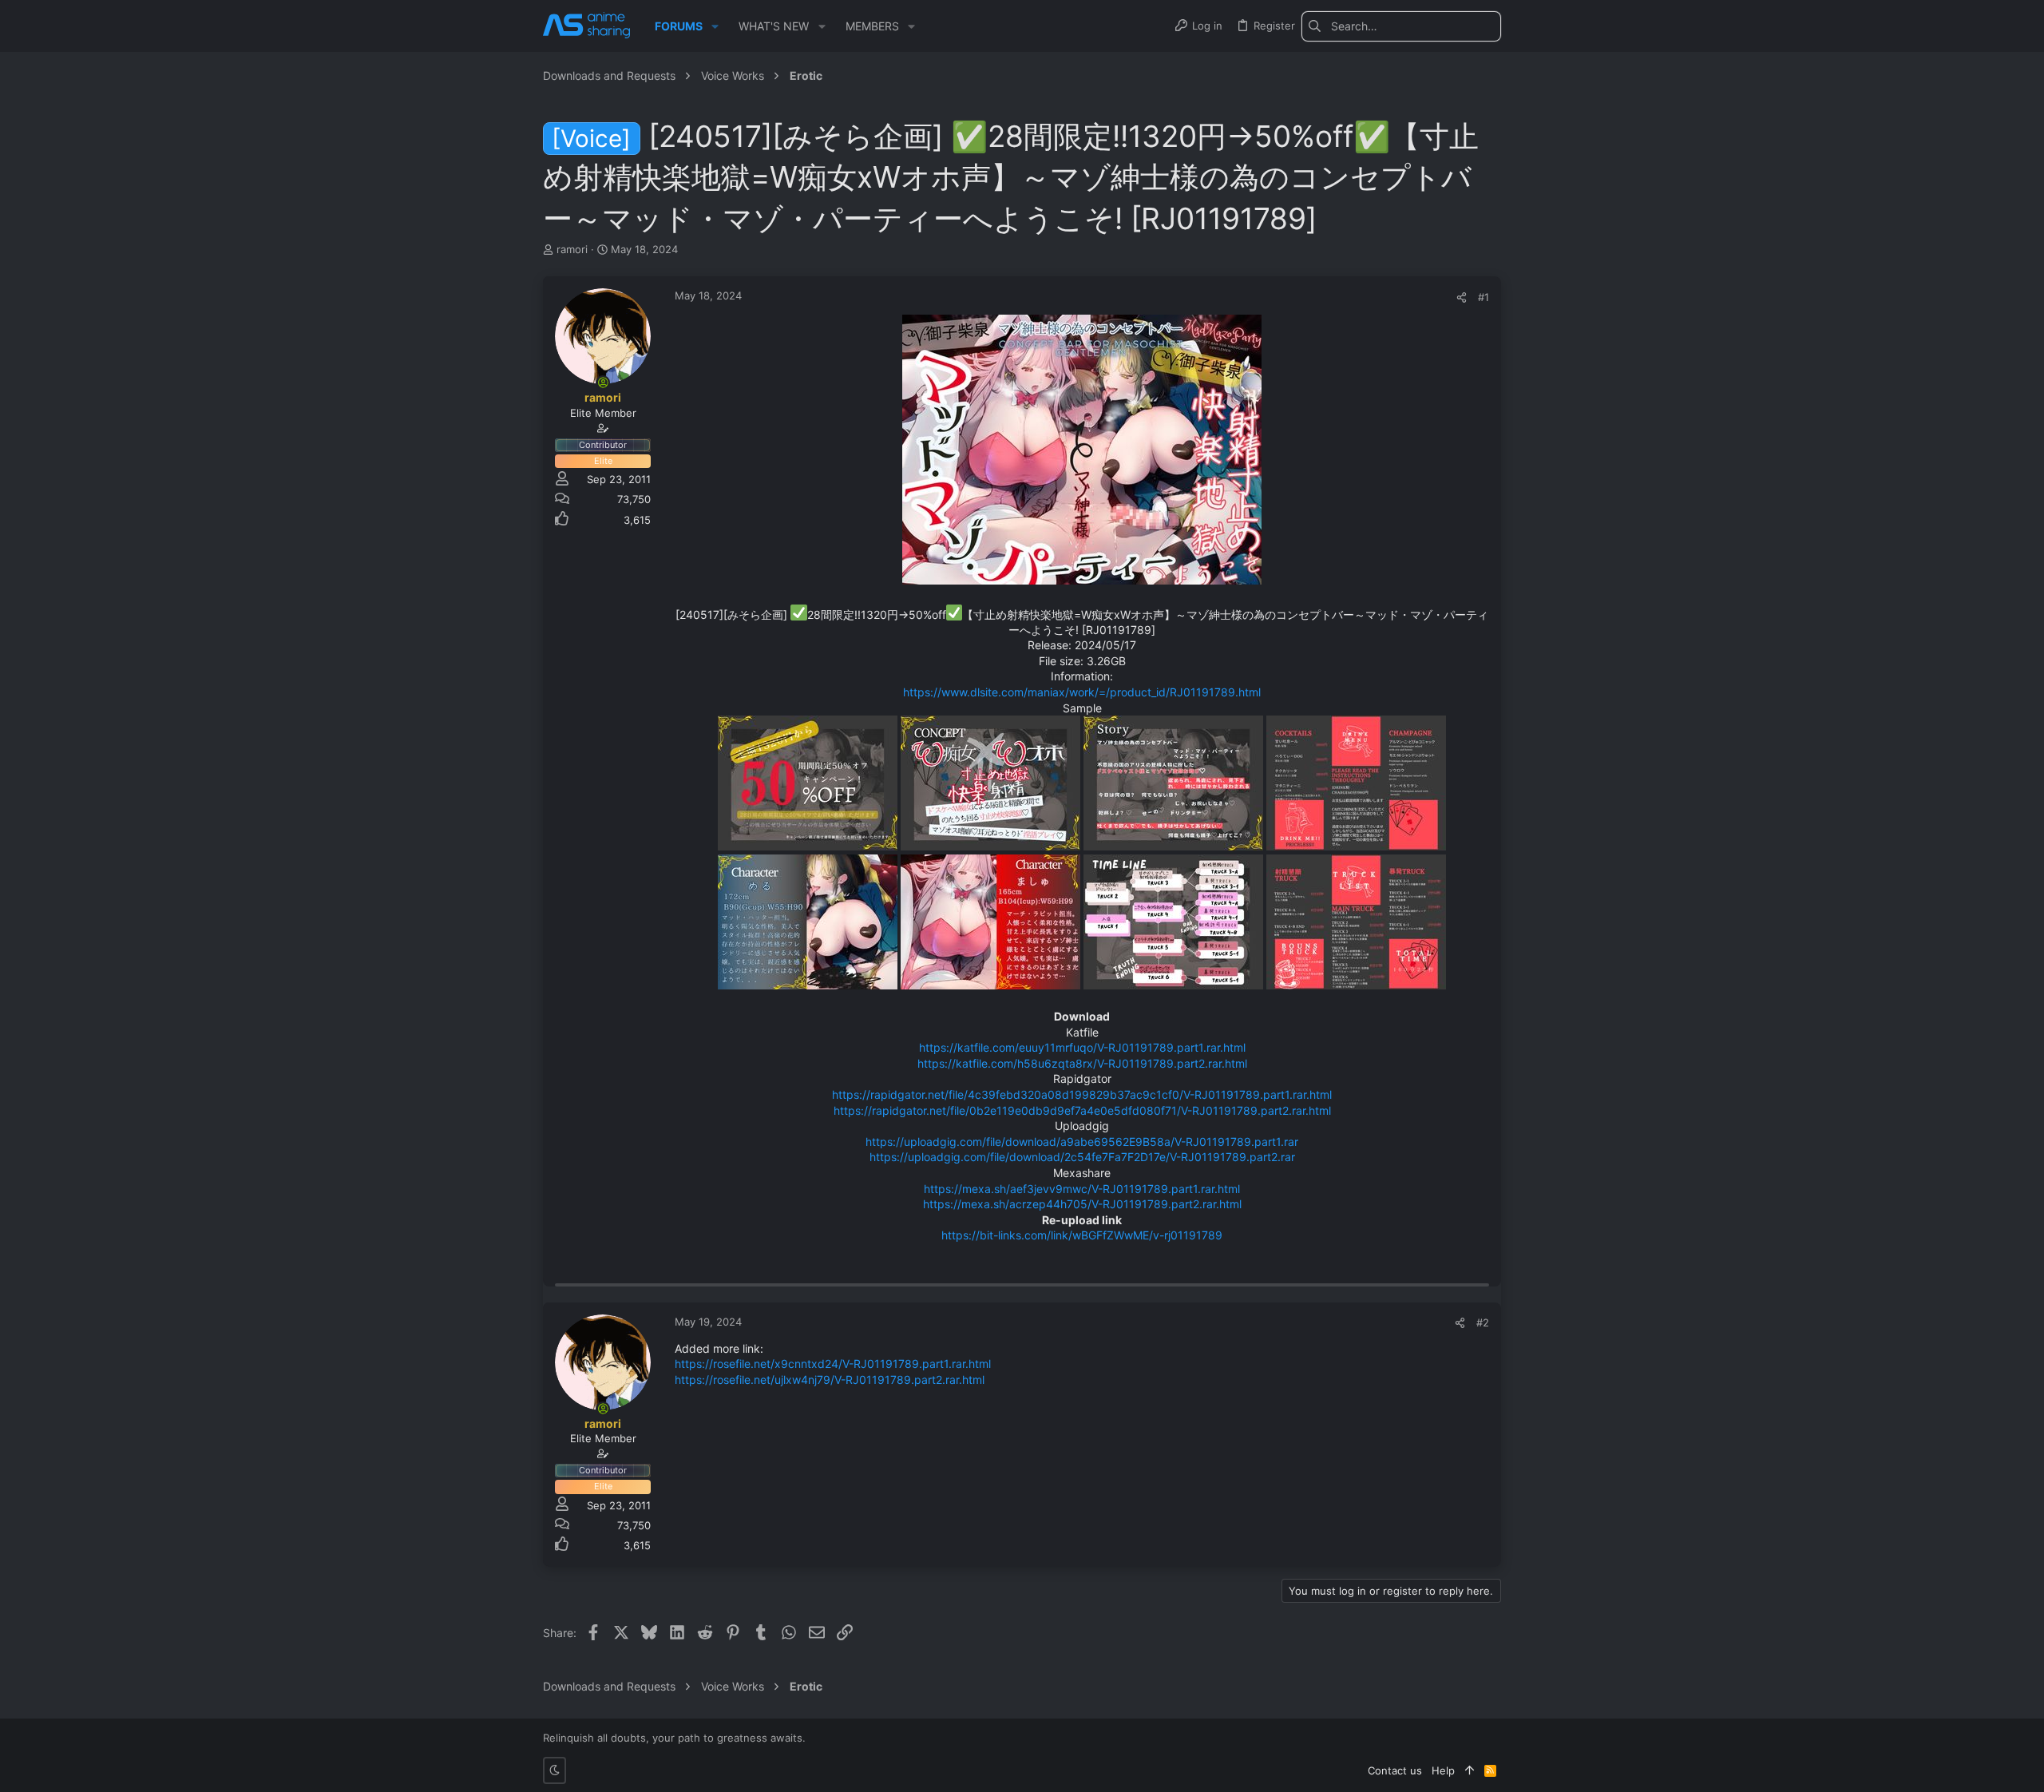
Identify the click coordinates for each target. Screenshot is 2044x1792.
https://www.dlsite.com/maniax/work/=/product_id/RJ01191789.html (1082, 692)
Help (1443, 1770)
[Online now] (603, 383)
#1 (1483, 297)
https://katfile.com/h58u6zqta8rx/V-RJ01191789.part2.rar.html (1082, 1063)
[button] (715, 26)
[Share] (1462, 297)
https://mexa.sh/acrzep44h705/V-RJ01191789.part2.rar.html (1082, 1204)
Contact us (1395, 1770)
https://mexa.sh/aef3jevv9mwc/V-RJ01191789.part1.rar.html (1082, 1189)
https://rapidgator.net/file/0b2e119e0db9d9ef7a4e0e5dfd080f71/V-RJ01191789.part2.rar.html (1082, 1110)
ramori (572, 249)
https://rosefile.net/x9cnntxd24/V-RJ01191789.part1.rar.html (833, 1364)
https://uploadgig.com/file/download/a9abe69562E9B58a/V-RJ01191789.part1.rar (1082, 1142)
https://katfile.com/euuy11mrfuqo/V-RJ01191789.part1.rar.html (1082, 1047)
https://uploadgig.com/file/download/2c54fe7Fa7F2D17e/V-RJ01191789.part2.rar (1082, 1157)
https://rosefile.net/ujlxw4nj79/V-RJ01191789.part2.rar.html (830, 1380)
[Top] (1470, 1770)
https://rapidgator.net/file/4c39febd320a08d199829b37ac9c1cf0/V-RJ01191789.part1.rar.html (1082, 1094)
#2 (1483, 1322)
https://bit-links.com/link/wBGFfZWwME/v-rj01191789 (1082, 1235)
